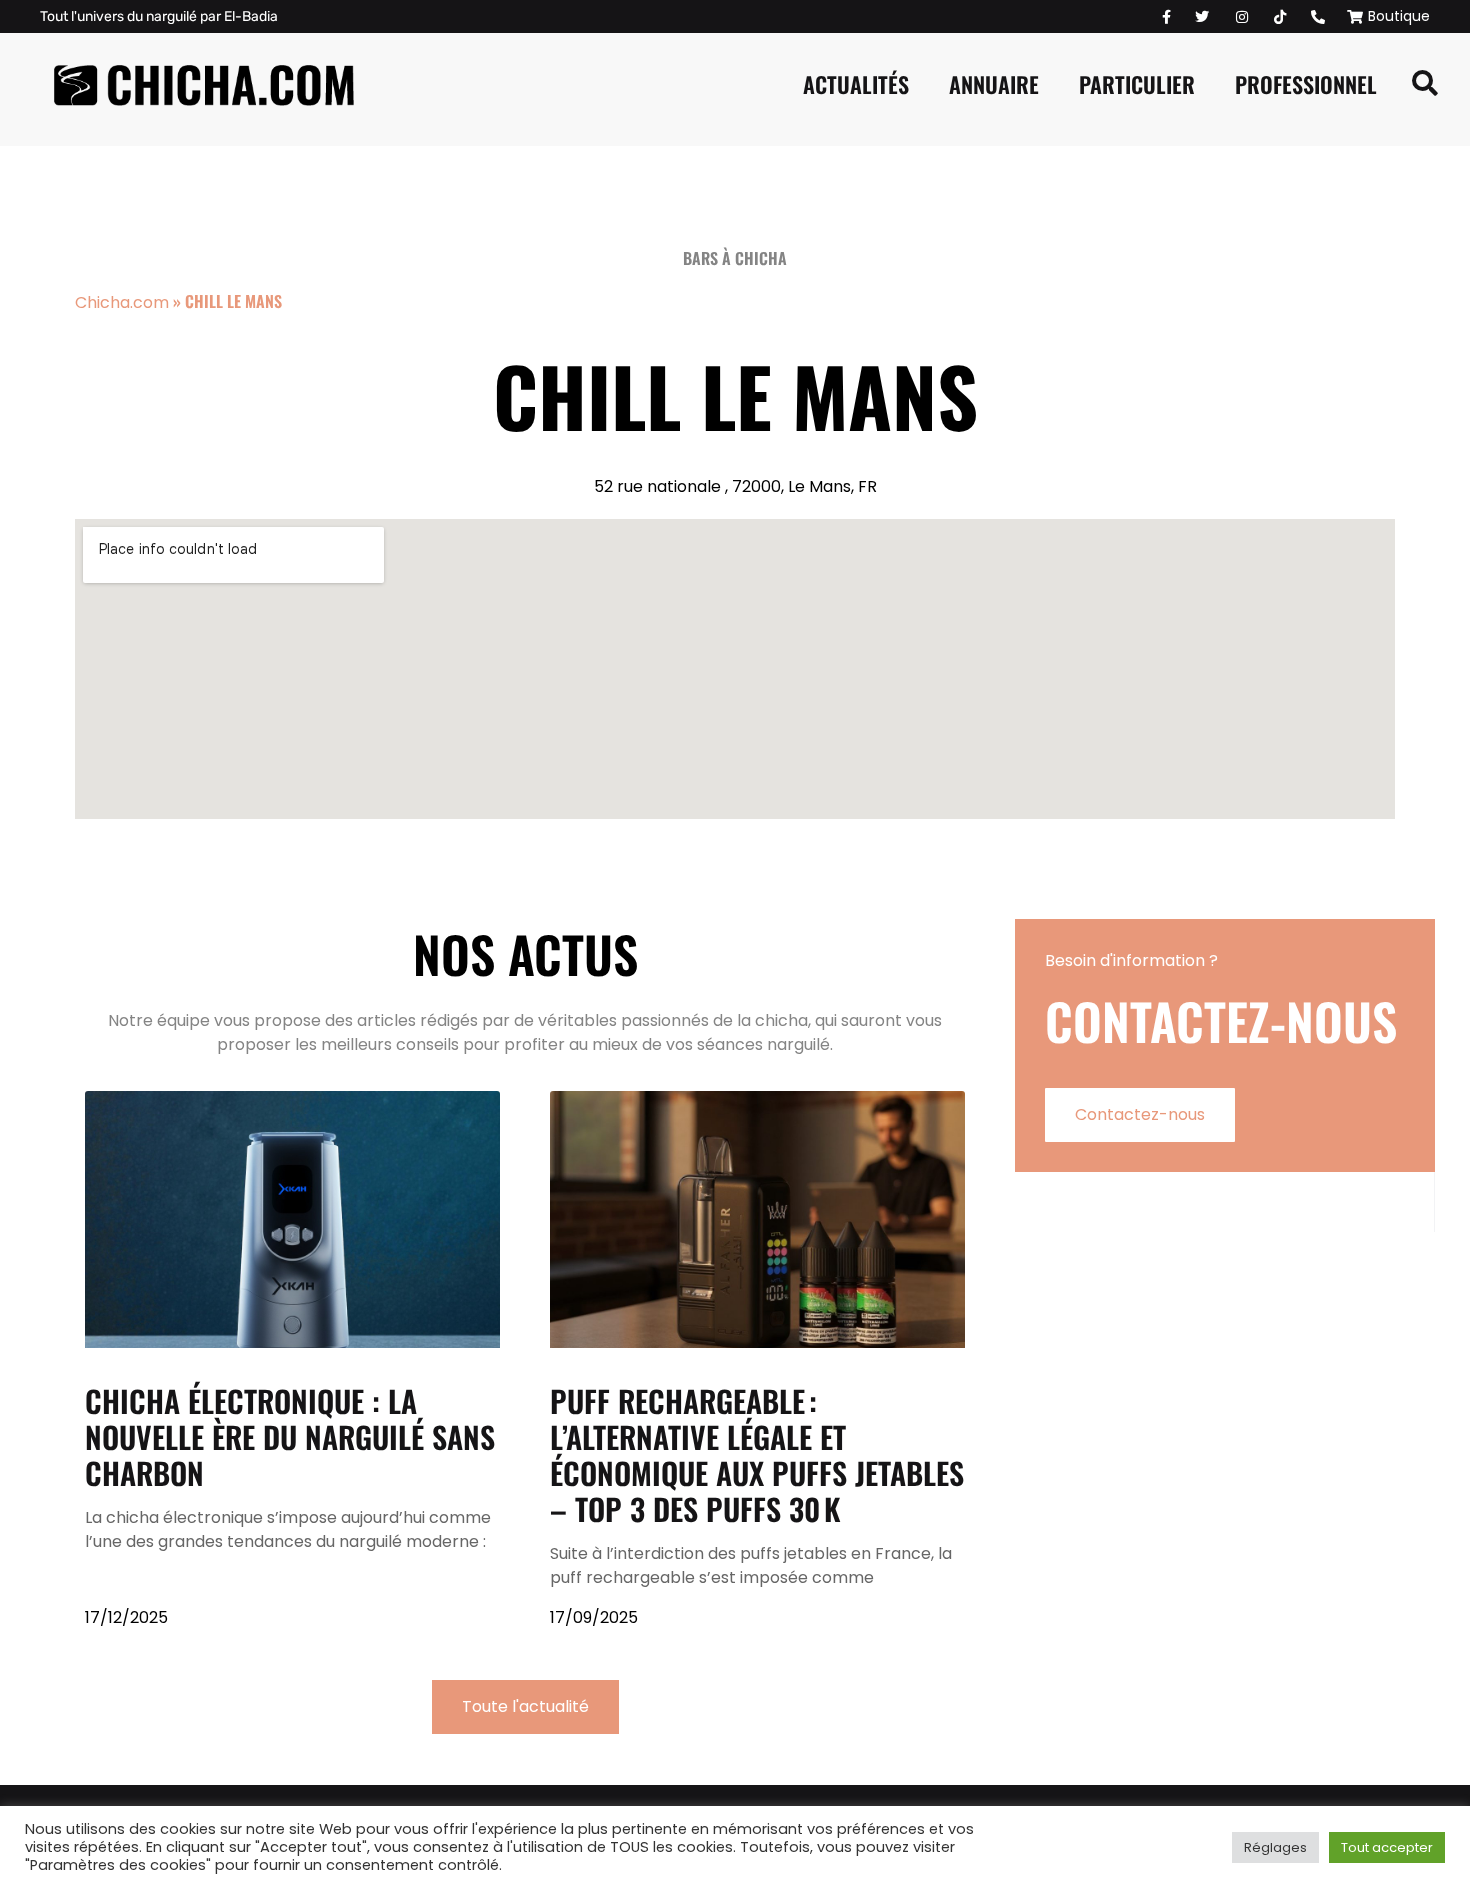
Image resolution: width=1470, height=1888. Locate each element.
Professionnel (1306, 84)
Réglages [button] (1275, 1847)
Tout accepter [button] (1387, 1847)
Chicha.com (122, 302)
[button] (1425, 84)
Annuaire (994, 84)
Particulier (1137, 84)
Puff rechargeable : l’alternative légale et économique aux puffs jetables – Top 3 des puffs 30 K (757, 1454)
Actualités (856, 84)
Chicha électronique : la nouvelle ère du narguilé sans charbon (290, 1436)
